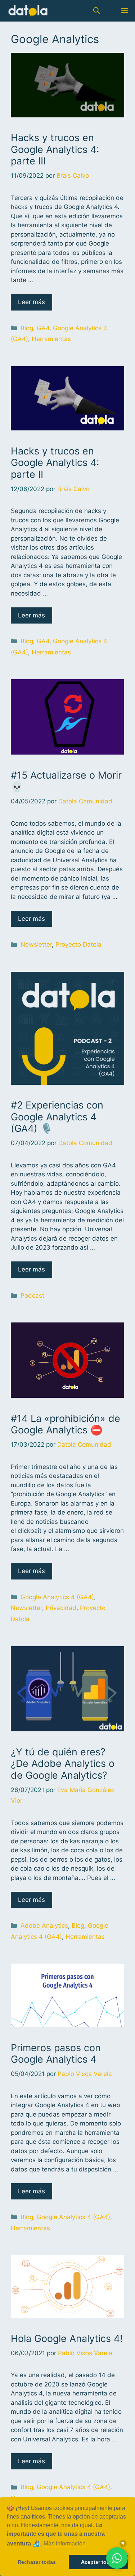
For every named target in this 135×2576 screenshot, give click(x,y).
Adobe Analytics (44, 1926)
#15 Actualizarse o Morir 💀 (66, 781)
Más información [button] (65, 2544)
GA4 (43, 328)
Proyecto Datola (78, 944)
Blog (27, 328)
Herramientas (51, 339)
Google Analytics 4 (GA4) (57, 1597)
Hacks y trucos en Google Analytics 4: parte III (55, 149)
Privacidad (61, 1608)
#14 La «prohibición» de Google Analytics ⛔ (66, 1424)
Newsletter (36, 944)
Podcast (32, 1296)
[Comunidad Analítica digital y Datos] (28, 11)
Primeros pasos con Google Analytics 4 (56, 2054)
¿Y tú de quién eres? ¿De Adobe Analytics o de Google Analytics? (63, 1764)
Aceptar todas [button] (98, 2562)
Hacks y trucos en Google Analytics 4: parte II (55, 463)
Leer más (31, 302)
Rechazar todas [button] (37, 2562)
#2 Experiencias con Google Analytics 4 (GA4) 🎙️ (57, 1117)
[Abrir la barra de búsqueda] (96, 11)
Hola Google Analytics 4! (67, 2339)
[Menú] (123, 11)
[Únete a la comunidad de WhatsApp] (117, 2558)
